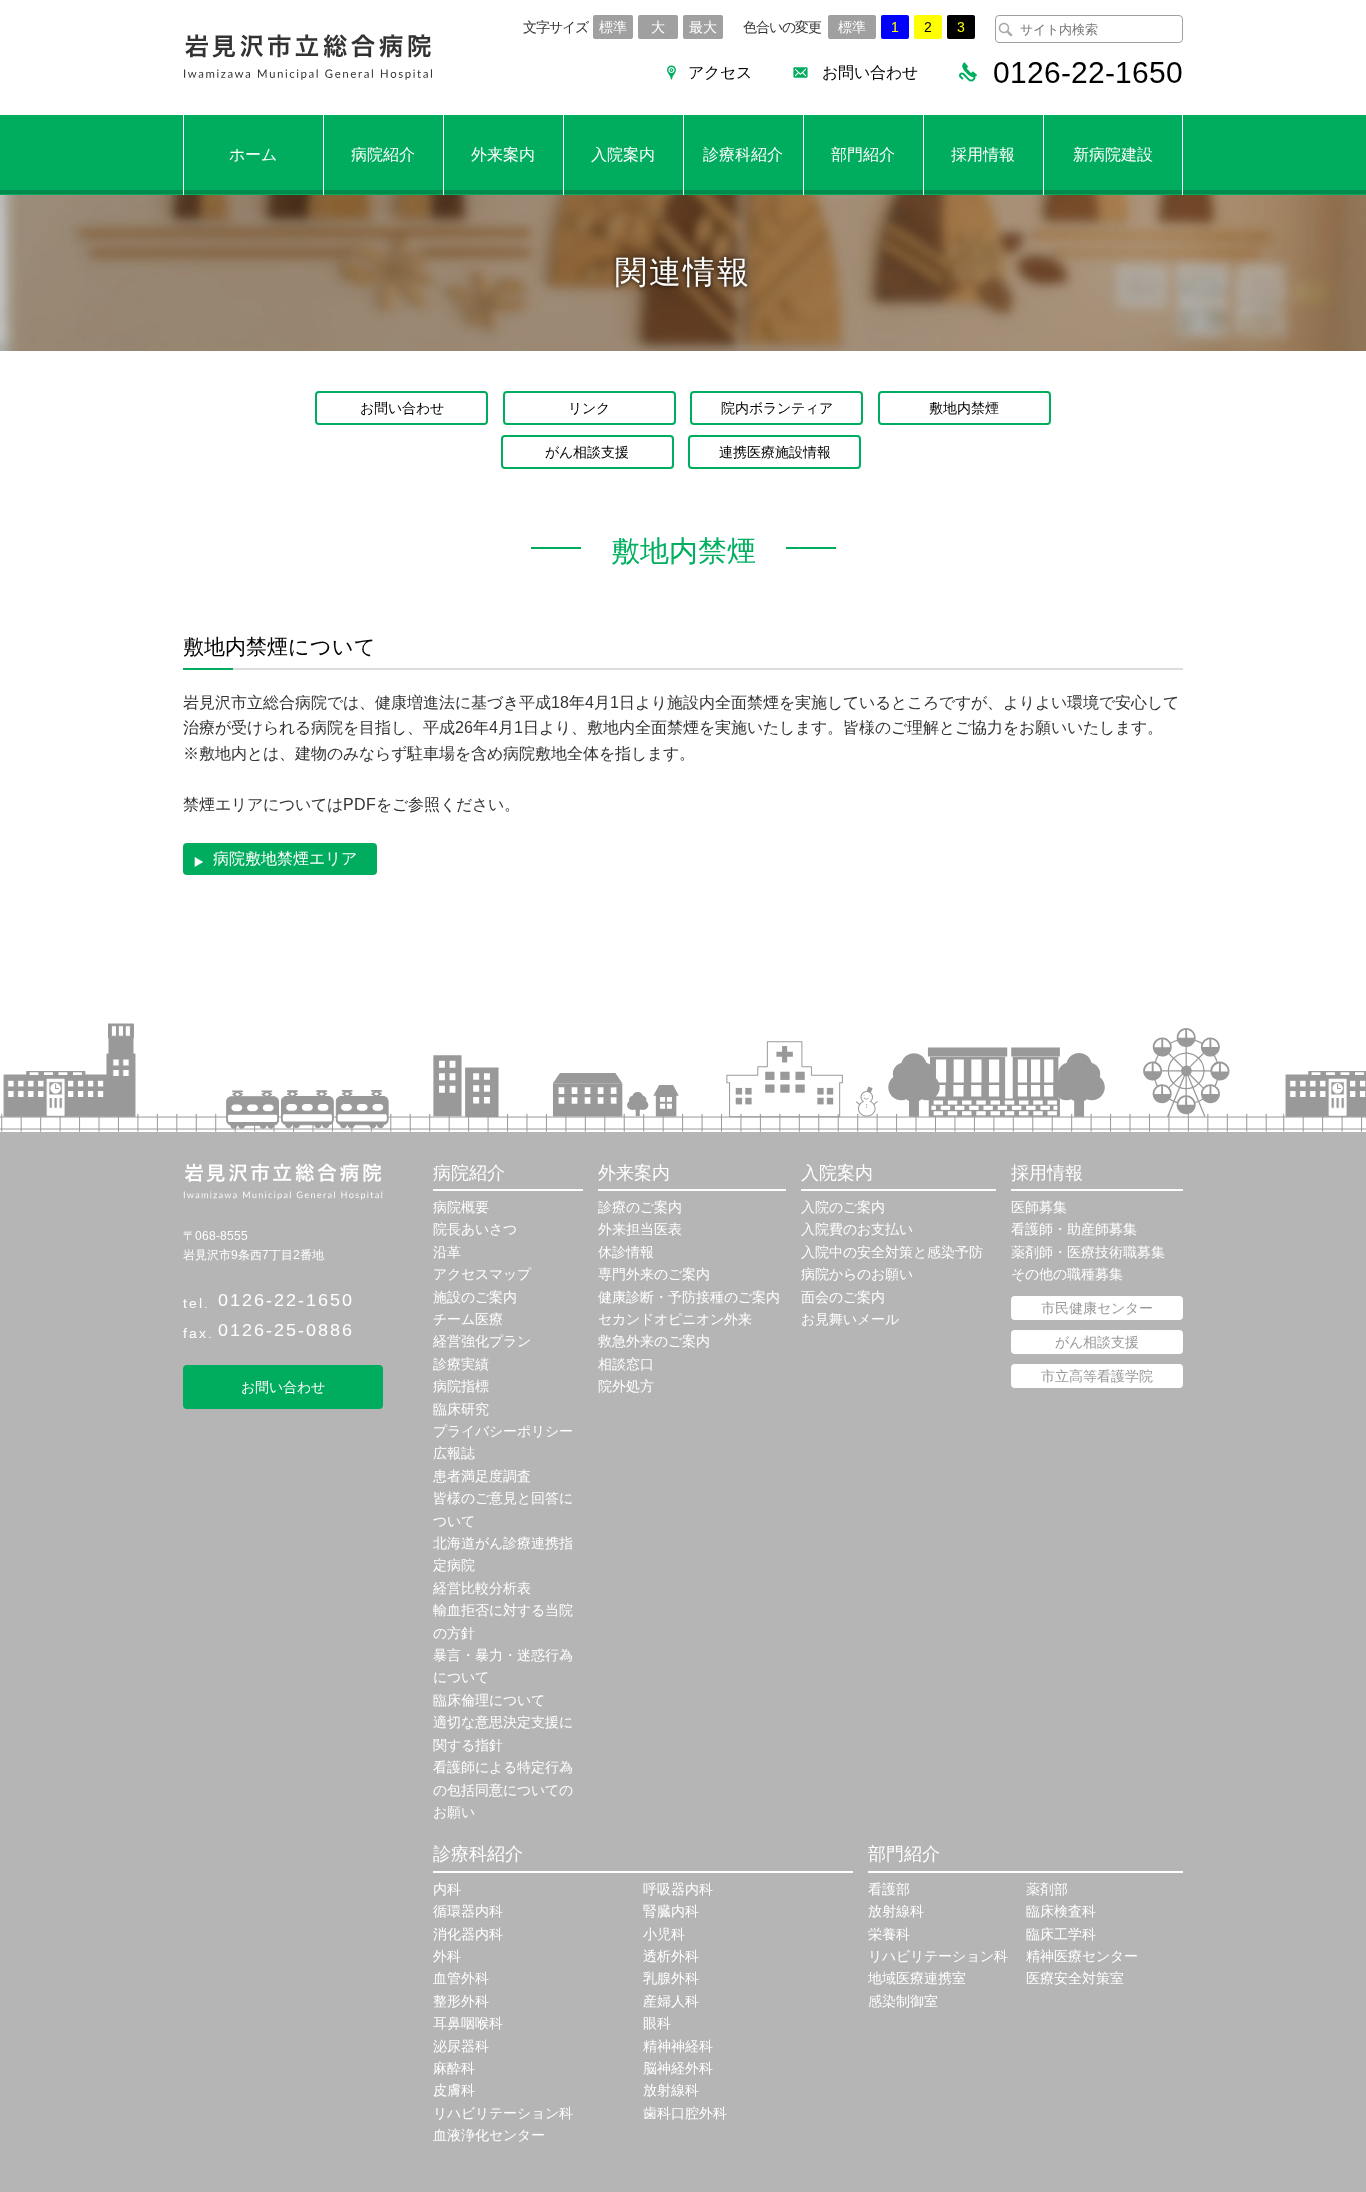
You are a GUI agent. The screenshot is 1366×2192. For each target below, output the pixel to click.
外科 (447, 1956)
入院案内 (623, 154)
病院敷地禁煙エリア (285, 858)
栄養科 (889, 1934)
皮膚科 (454, 2090)
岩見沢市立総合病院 (308, 57)
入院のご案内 (843, 1207)
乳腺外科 (671, 1978)
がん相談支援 (587, 452)
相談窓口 (626, 1364)
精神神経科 (678, 2046)
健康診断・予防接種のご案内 (689, 1297)
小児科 (664, 1934)
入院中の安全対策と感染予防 (892, 1252)
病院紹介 (383, 154)
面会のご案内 (843, 1297)
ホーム (253, 154)
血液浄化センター (489, 2135)
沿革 (447, 1252)
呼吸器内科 (678, 1889)
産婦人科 (671, 2001)
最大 (703, 27)
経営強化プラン (482, 1341)
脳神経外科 (678, 2068)
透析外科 (671, 1956)
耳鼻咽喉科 (468, 2023)
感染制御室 (903, 2001)
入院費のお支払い (857, 1229)
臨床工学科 (1061, 1934)
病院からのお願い (857, 1274)
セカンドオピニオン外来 (675, 1319)
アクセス (720, 72)
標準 (613, 27)
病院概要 (461, 1207)
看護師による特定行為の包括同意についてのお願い (503, 1789)
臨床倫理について (489, 1700)
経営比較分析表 (482, 1588)
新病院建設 (1113, 154)
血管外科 (461, 1978)
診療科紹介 (743, 154)
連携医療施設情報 (775, 452)
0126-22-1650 (286, 1300)
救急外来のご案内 (654, 1341)
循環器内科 (468, 1911)
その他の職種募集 (1067, 1274)
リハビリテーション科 (503, 2113)
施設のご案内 (475, 1297)
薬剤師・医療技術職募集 (1088, 1252)
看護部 (889, 1889)
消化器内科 (468, 1934)
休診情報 (626, 1252)
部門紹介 (863, 154)
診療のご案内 (640, 1207)
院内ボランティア (777, 408)
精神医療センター (1082, 1956)
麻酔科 (454, 2068)
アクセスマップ (482, 1274)
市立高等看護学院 (1097, 1376)
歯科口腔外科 (685, 2113)
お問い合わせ (870, 72)
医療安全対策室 (1075, 1978)
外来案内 (503, 154)
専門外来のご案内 (654, 1274)
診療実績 (461, 1364)
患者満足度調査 (482, 1476)
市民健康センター (1097, 1308)
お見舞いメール (850, 1319)
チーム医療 (468, 1319)
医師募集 (1039, 1207)
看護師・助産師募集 (1074, 1229)
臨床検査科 (1061, 1911)
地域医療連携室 (917, 1978)
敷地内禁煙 (964, 408)
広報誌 (454, 1453)
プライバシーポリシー (503, 1431)
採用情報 (983, 154)
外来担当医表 (640, 1229)
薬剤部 (1047, 1889)
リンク (589, 408)
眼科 (657, 2023)
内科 (447, 1889)
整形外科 (461, 2001)
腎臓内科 (671, 1911)
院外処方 (626, 1386)
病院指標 (461, 1386)
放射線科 (671, 2090)
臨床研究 (461, 1409)
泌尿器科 (461, 2046)
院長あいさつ (475, 1229)
